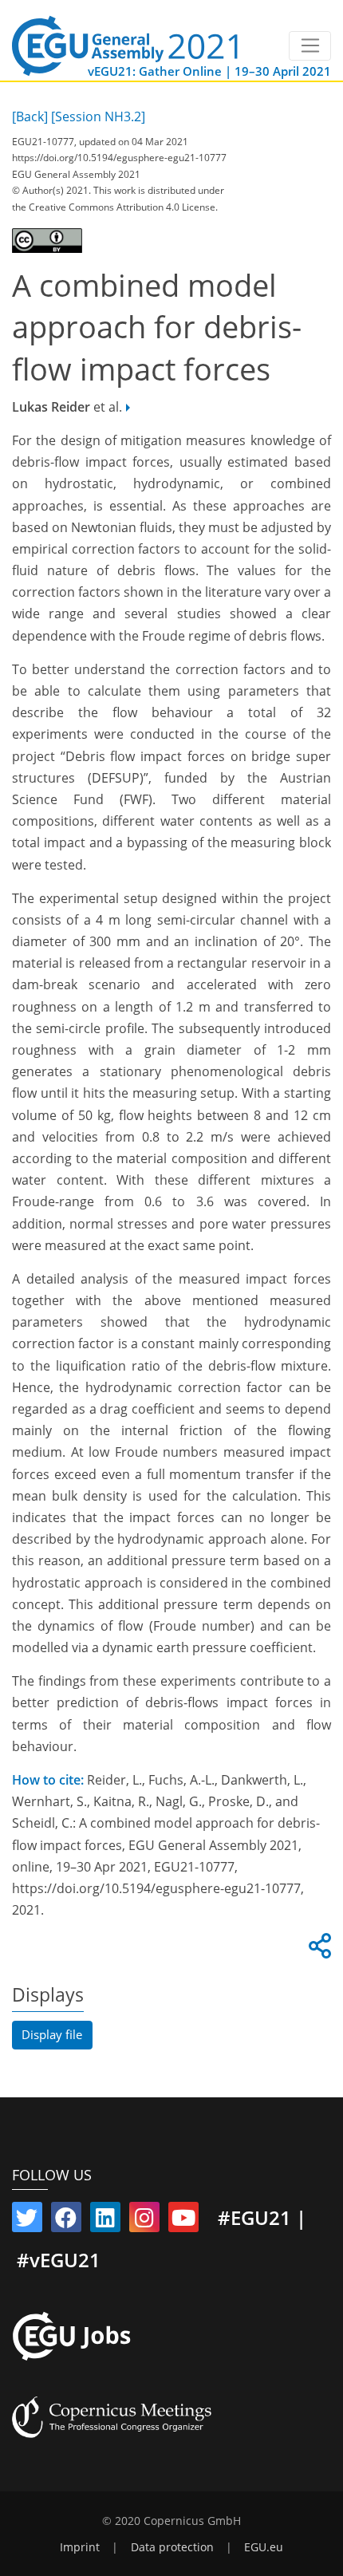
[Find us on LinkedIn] (105, 2221)
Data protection (172, 2547)
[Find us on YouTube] (183, 2221)
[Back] (30, 116)
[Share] (317, 1951)
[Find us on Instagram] (144, 2221)
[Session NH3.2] (98, 116)
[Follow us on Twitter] (27, 2221)
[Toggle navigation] (310, 46)
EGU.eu (264, 2547)
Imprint (80, 2547)
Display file (52, 2034)
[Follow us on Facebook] (66, 2221)
